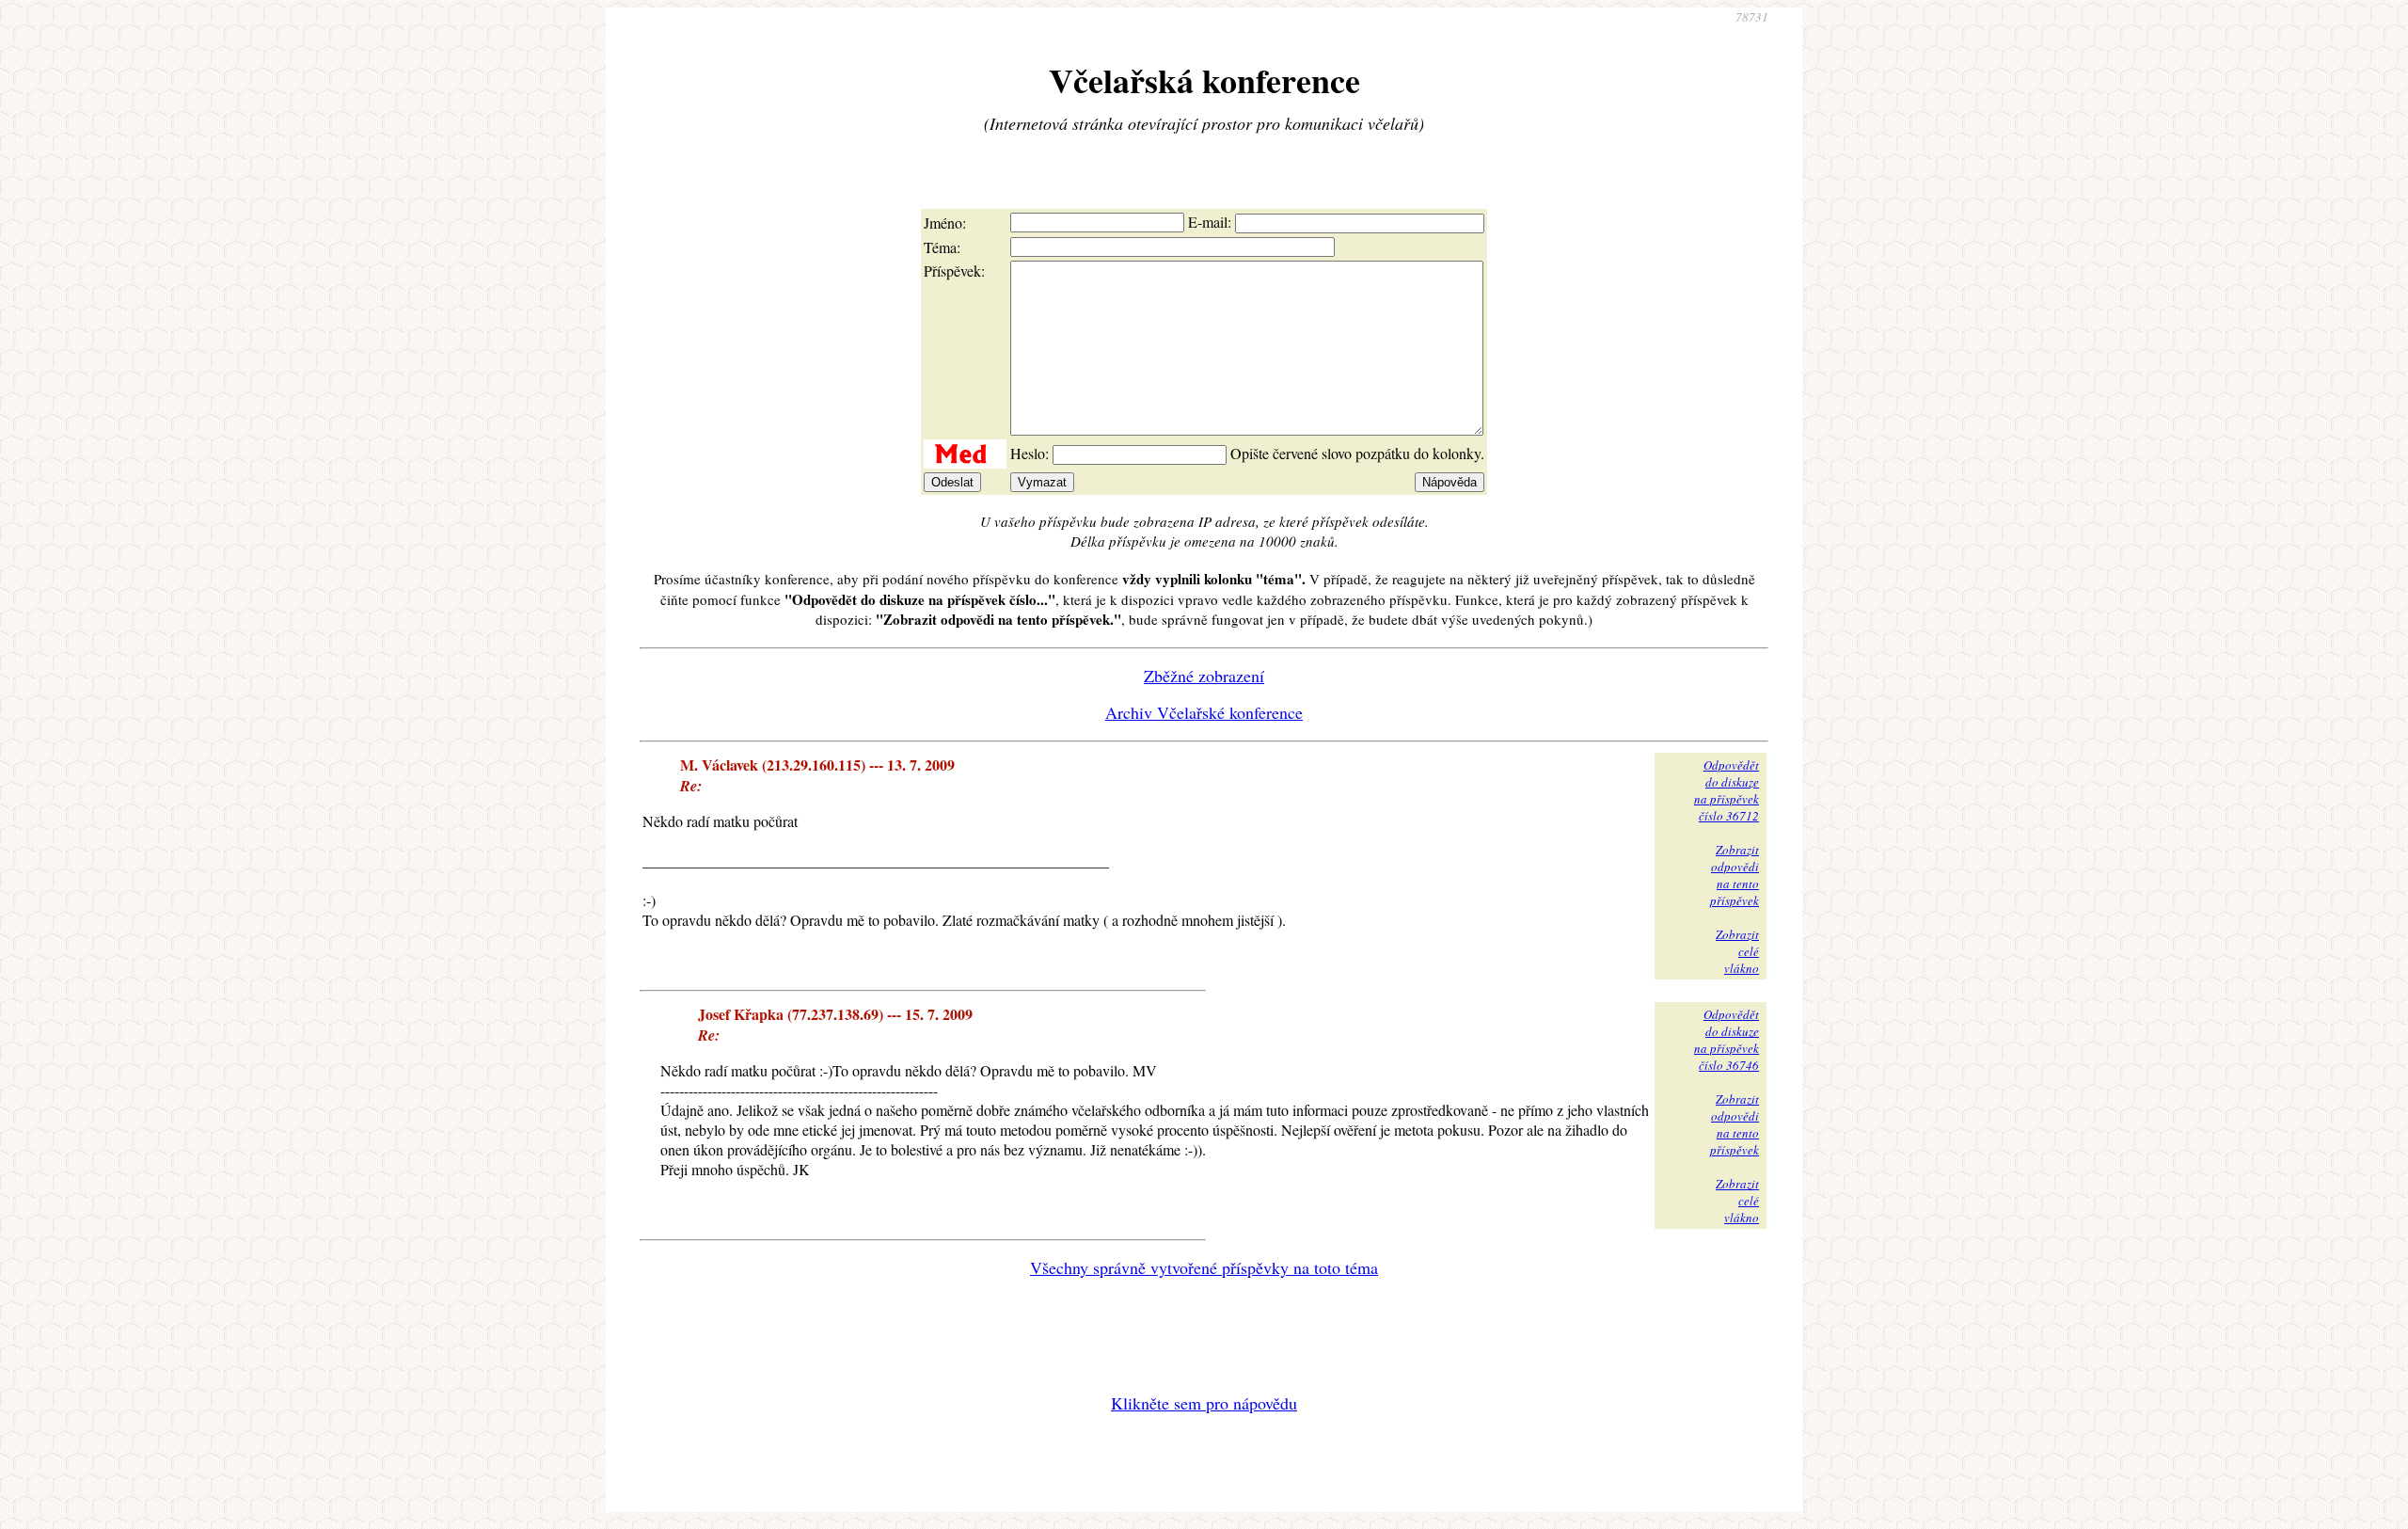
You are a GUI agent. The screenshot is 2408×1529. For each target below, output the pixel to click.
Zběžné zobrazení (1204, 676)
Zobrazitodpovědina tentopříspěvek (1735, 875)
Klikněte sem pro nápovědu (1204, 1403)
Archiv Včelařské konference (1204, 712)
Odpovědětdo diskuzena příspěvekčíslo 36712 (1727, 790)
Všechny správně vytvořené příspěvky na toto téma (1204, 1267)
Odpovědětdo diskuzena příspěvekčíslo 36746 (1727, 1040)
